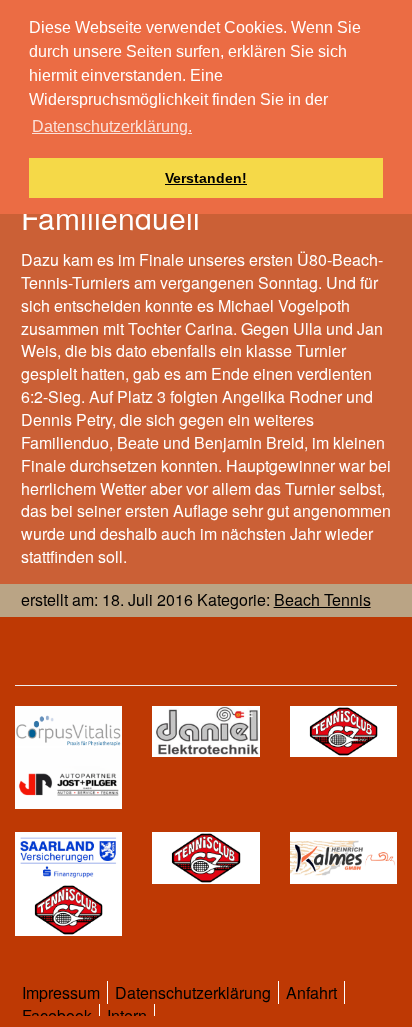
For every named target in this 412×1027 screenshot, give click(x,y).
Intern (127, 1015)
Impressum (61, 992)
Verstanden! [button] (206, 178)
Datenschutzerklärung (193, 992)
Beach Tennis (322, 599)
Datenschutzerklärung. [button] (112, 126)
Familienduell (110, 217)
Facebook (57, 1015)
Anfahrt (311, 992)
